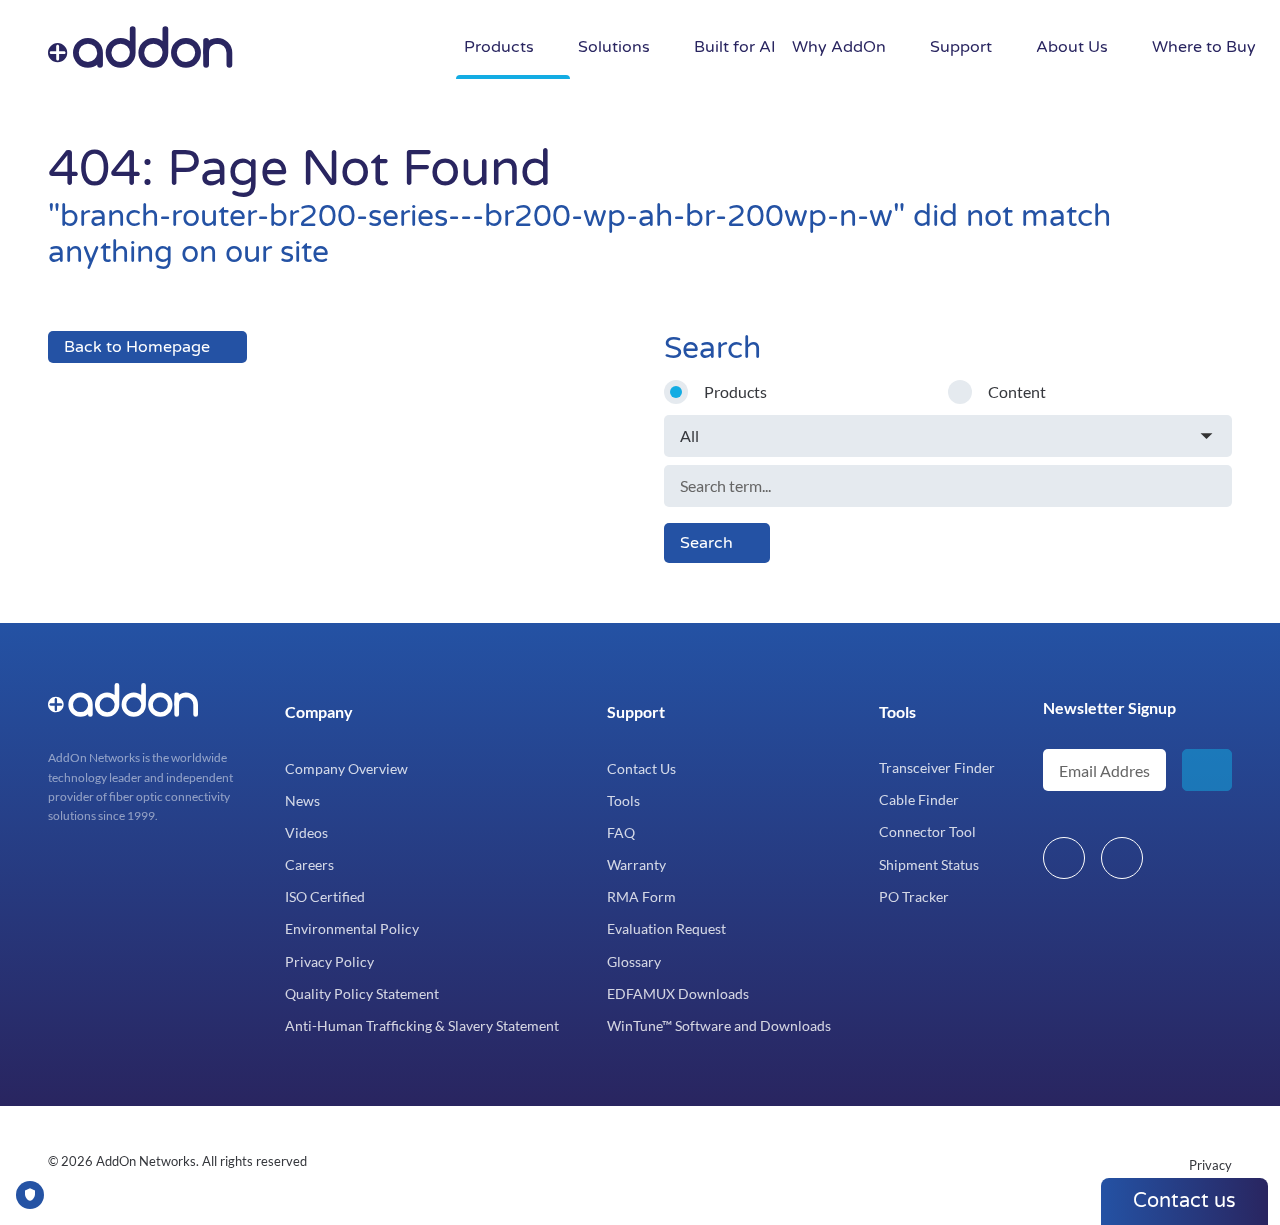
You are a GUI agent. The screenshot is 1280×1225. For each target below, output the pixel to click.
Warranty (636, 864)
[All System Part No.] (948, 436)
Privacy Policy (329, 961)
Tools (623, 800)
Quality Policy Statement (362, 993)
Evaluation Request (666, 928)
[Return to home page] (282, 48)
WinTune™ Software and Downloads (719, 1025)
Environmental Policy (352, 928)
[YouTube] (1122, 858)
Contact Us (641, 768)
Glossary (634, 961)
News (302, 800)
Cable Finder (919, 799)
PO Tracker (914, 896)
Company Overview (346, 768)
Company (319, 711)
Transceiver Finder (937, 767)
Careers (309, 864)
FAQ (621, 832)
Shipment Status (929, 864)
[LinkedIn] (1064, 858)
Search (706, 543)
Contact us (1184, 1201)
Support (636, 711)
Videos (306, 832)
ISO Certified (325, 896)
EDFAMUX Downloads (678, 993)
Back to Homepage (137, 347)
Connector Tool (927, 831)
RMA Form (641, 896)
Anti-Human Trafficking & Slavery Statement (422, 1025)
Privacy (1210, 1165)
